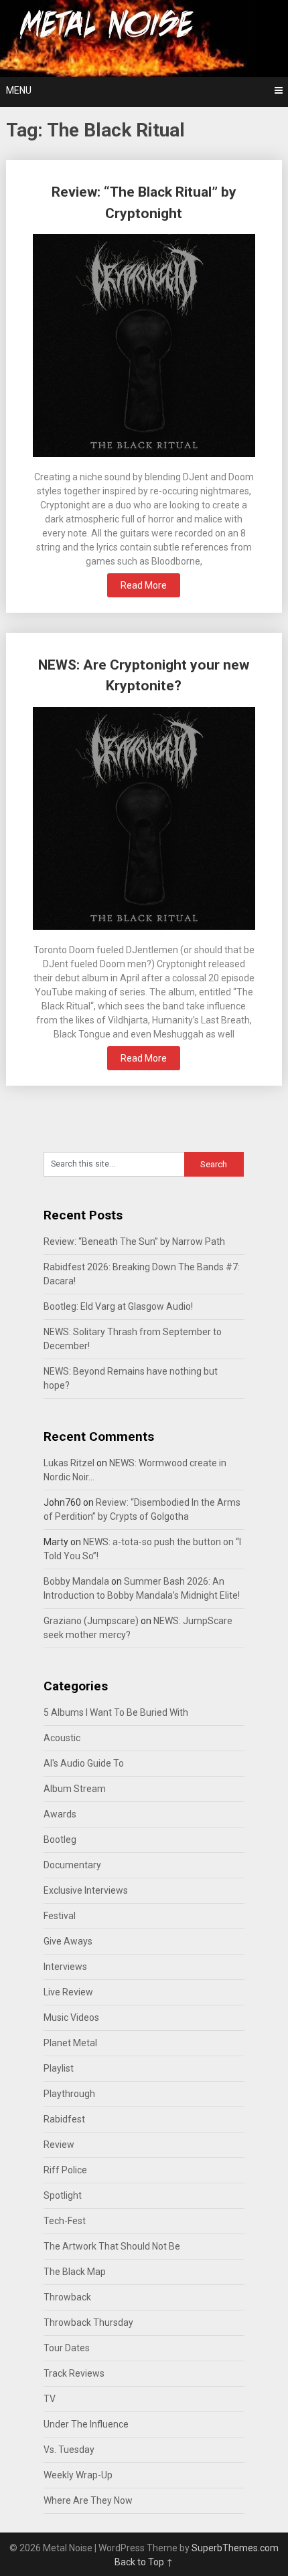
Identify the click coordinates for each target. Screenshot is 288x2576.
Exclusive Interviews (86, 1890)
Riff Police (65, 2170)
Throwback (67, 2297)
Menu (19, 90)
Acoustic (62, 1738)
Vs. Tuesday (69, 2450)
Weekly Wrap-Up (78, 2475)
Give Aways (68, 1941)
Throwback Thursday (88, 2322)
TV (50, 2399)
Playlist (59, 2068)
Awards (60, 1814)
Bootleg (60, 1840)
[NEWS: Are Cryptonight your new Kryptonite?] (144, 820)
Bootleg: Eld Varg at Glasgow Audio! (118, 1306)
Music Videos (71, 2017)
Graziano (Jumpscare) (91, 1621)
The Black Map (75, 2272)
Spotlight (63, 2195)
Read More (144, 585)
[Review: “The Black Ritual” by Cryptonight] (144, 347)
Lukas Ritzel (69, 1463)
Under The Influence (86, 2424)
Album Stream (75, 1789)
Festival (60, 1916)
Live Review (68, 1992)
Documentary (72, 1865)
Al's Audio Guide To (84, 1763)
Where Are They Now (88, 2500)
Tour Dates (67, 2348)
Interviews (65, 1967)
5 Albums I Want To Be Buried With (116, 1712)
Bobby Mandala (76, 1581)
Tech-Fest (65, 2221)
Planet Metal (70, 2043)
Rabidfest (64, 2119)
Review (59, 2145)
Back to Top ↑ (144, 2562)
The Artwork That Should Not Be (112, 2246)
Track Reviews (74, 2373)
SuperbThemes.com (235, 2548)
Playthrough (69, 2094)
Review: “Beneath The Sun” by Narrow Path (134, 1242)
